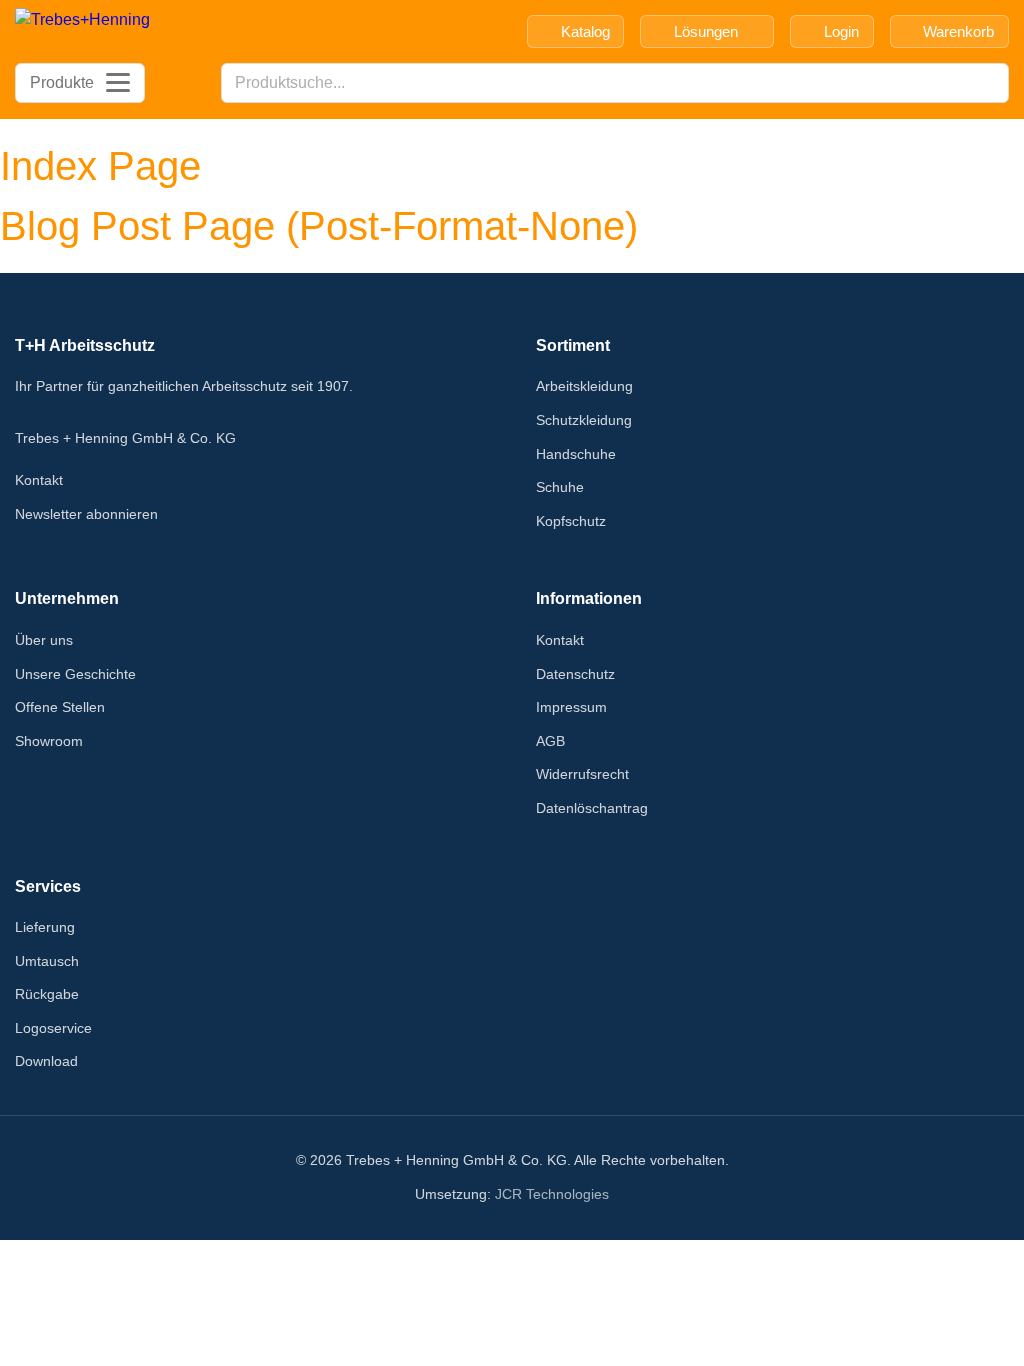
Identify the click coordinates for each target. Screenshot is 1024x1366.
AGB (550, 741)
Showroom (49, 741)
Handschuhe (576, 454)
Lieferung (45, 927)
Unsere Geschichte (75, 674)
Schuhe (560, 487)
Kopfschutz (571, 521)
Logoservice (53, 1028)
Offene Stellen (60, 707)
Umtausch (47, 961)
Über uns (44, 640)
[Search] (988, 83)
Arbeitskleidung (584, 386)
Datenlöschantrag (592, 808)
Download (46, 1061)
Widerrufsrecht (582, 774)
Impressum (571, 707)
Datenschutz (575, 674)
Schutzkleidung (584, 420)
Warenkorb (958, 31)
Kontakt (39, 480)
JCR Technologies (552, 1194)
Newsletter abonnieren (86, 514)
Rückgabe (47, 994)
